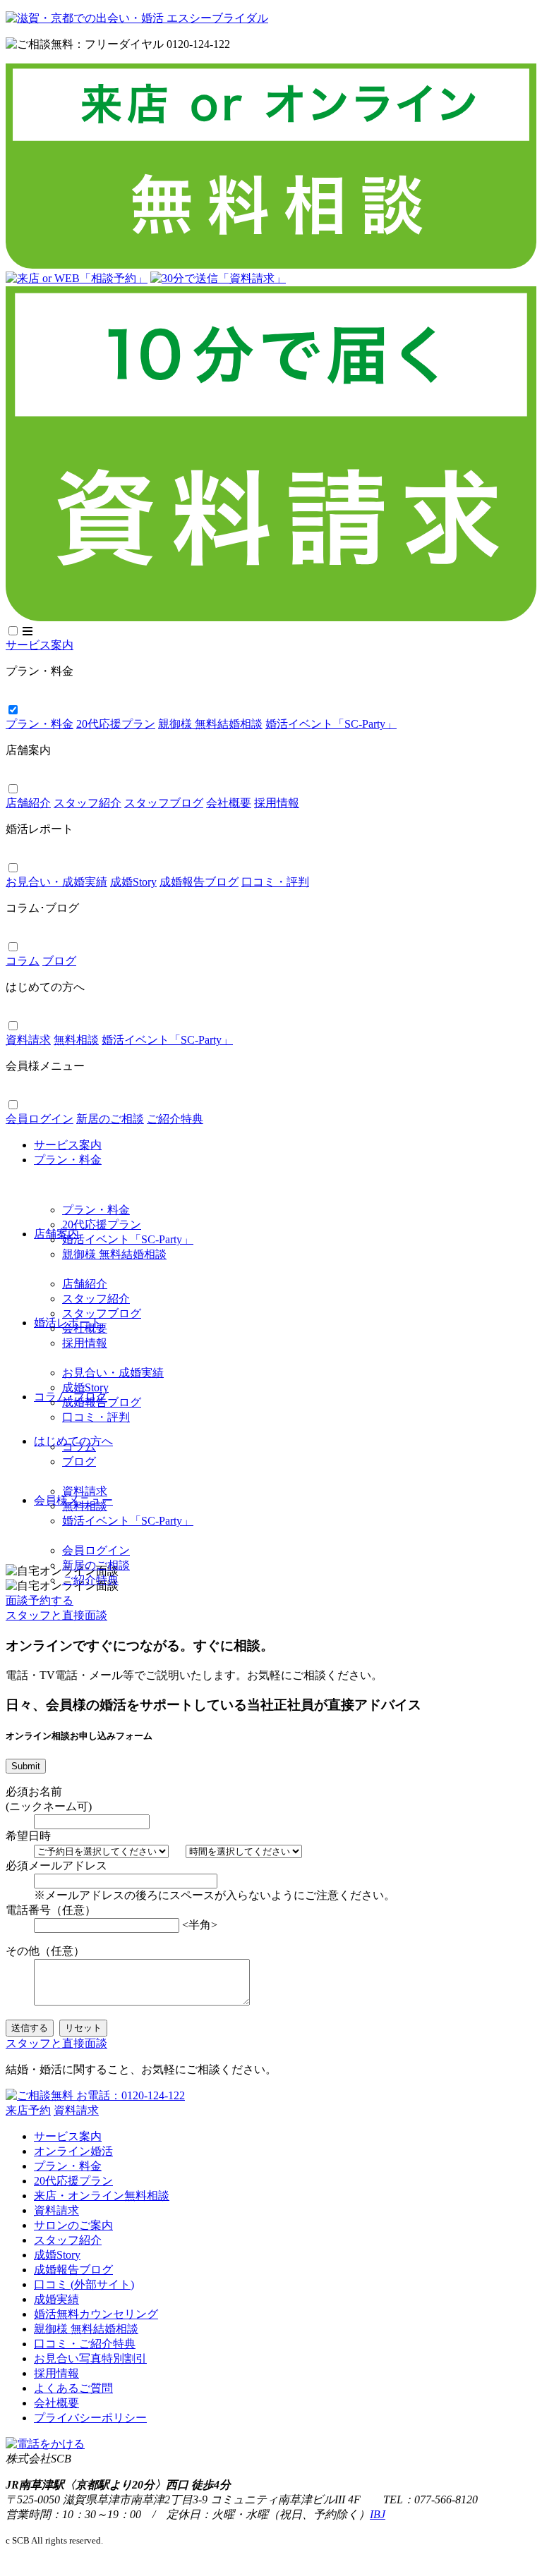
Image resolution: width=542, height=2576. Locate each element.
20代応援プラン (102, 1225)
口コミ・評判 (96, 1417)
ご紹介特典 (90, 1580)
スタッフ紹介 (96, 1299)
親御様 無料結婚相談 (114, 1254)
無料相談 (85, 1506)
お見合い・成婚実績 (113, 1373)
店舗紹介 (85, 1284)
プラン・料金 (96, 1210)
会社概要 (85, 1328)
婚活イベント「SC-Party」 (128, 1239)
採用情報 (85, 1343)
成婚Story (85, 1387)
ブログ (79, 1461)
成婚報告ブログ (102, 1402)
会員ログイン (96, 1550)
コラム (79, 1447)
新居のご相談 (96, 1565)
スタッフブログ (102, 1313)
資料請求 (85, 1491)
